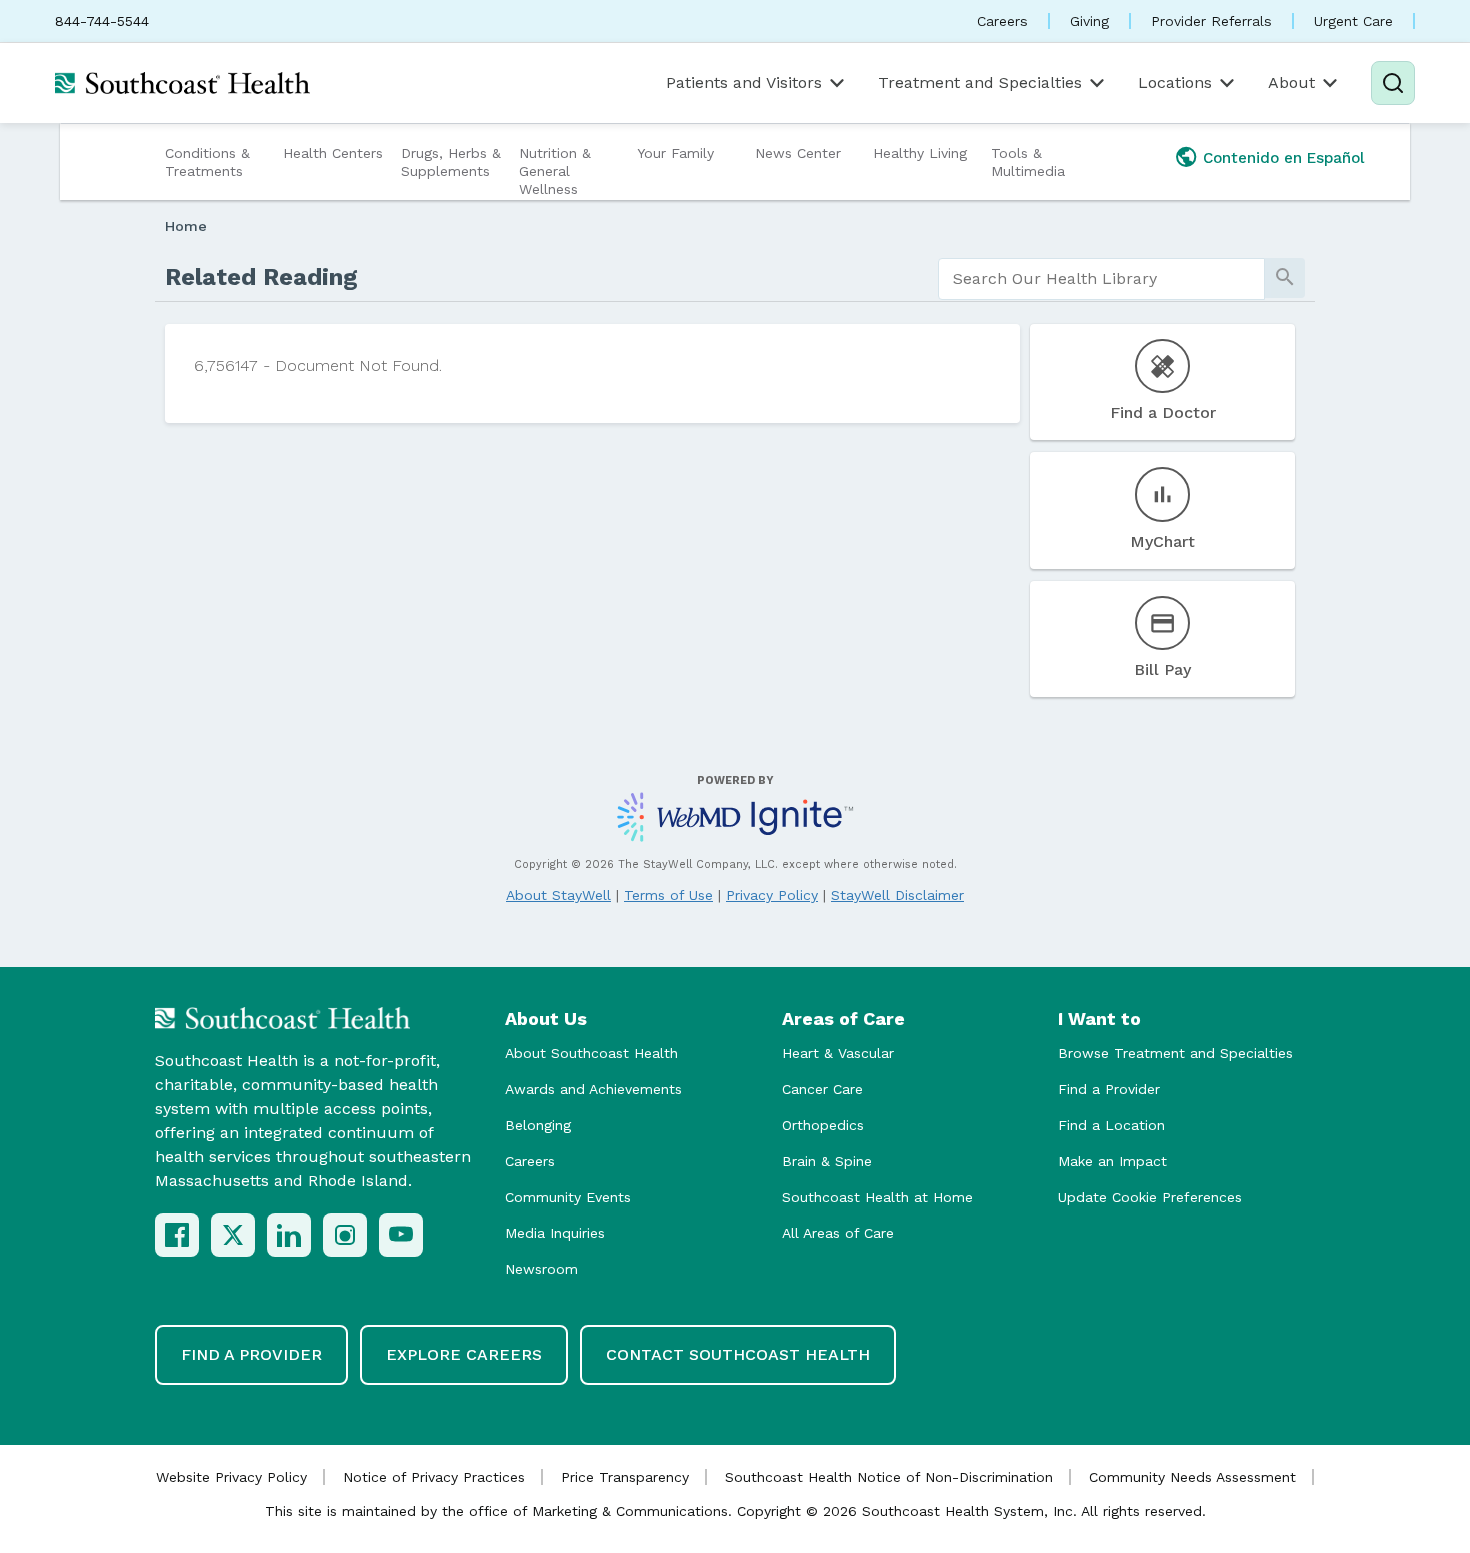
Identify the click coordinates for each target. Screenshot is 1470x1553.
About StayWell (558, 895)
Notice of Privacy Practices (434, 1477)
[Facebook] (177, 1235)
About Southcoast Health (591, 1053)
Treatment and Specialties (980, 82)
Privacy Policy (772, 895)
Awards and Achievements (593, 1089)
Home (186, 226)
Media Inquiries (555, 1233)
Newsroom (541, 1269)
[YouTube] (401, 1235)
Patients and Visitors (744, 82)
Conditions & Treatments (207, 162)
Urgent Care (1353, 21)
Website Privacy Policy (231, 1477)
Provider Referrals (1211, 21)
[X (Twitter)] (233, 1235)
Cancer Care (822, 1089)
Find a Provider (1109, 1089)
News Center (798, 153)
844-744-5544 (102, 21)
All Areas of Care (838, 1233)
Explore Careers (464, 1354)
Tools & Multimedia (1028, 162)
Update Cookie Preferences (1150, 1197)
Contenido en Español (1284, 158)
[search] (1101, 279)
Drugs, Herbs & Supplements (451, 162)
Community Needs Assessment (1192, 1477)
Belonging (538, 1125)
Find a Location (1111, 1125)
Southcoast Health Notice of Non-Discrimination (889, 1477)
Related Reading (261, 277)
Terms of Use (668, 895)
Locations (1175, 82)
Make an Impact (1112, 1161)
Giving (1089, 21)
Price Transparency (625, 1477)
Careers (1002, 21)
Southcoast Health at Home (877, 1197)
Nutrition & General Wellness (555, 171)
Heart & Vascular (838, 1053)
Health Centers (333, 153)
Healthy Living (920, 153)
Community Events (568, 1197)
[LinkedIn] (289, 1235)
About (1291, 82)
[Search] (1393, 83)
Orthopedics (823, 1125)
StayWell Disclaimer (897, 895)
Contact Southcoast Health (738, 1354)
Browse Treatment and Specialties (1175, 1053)
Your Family (675, 153)
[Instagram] (345, 1235)
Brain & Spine (827, 1161)
